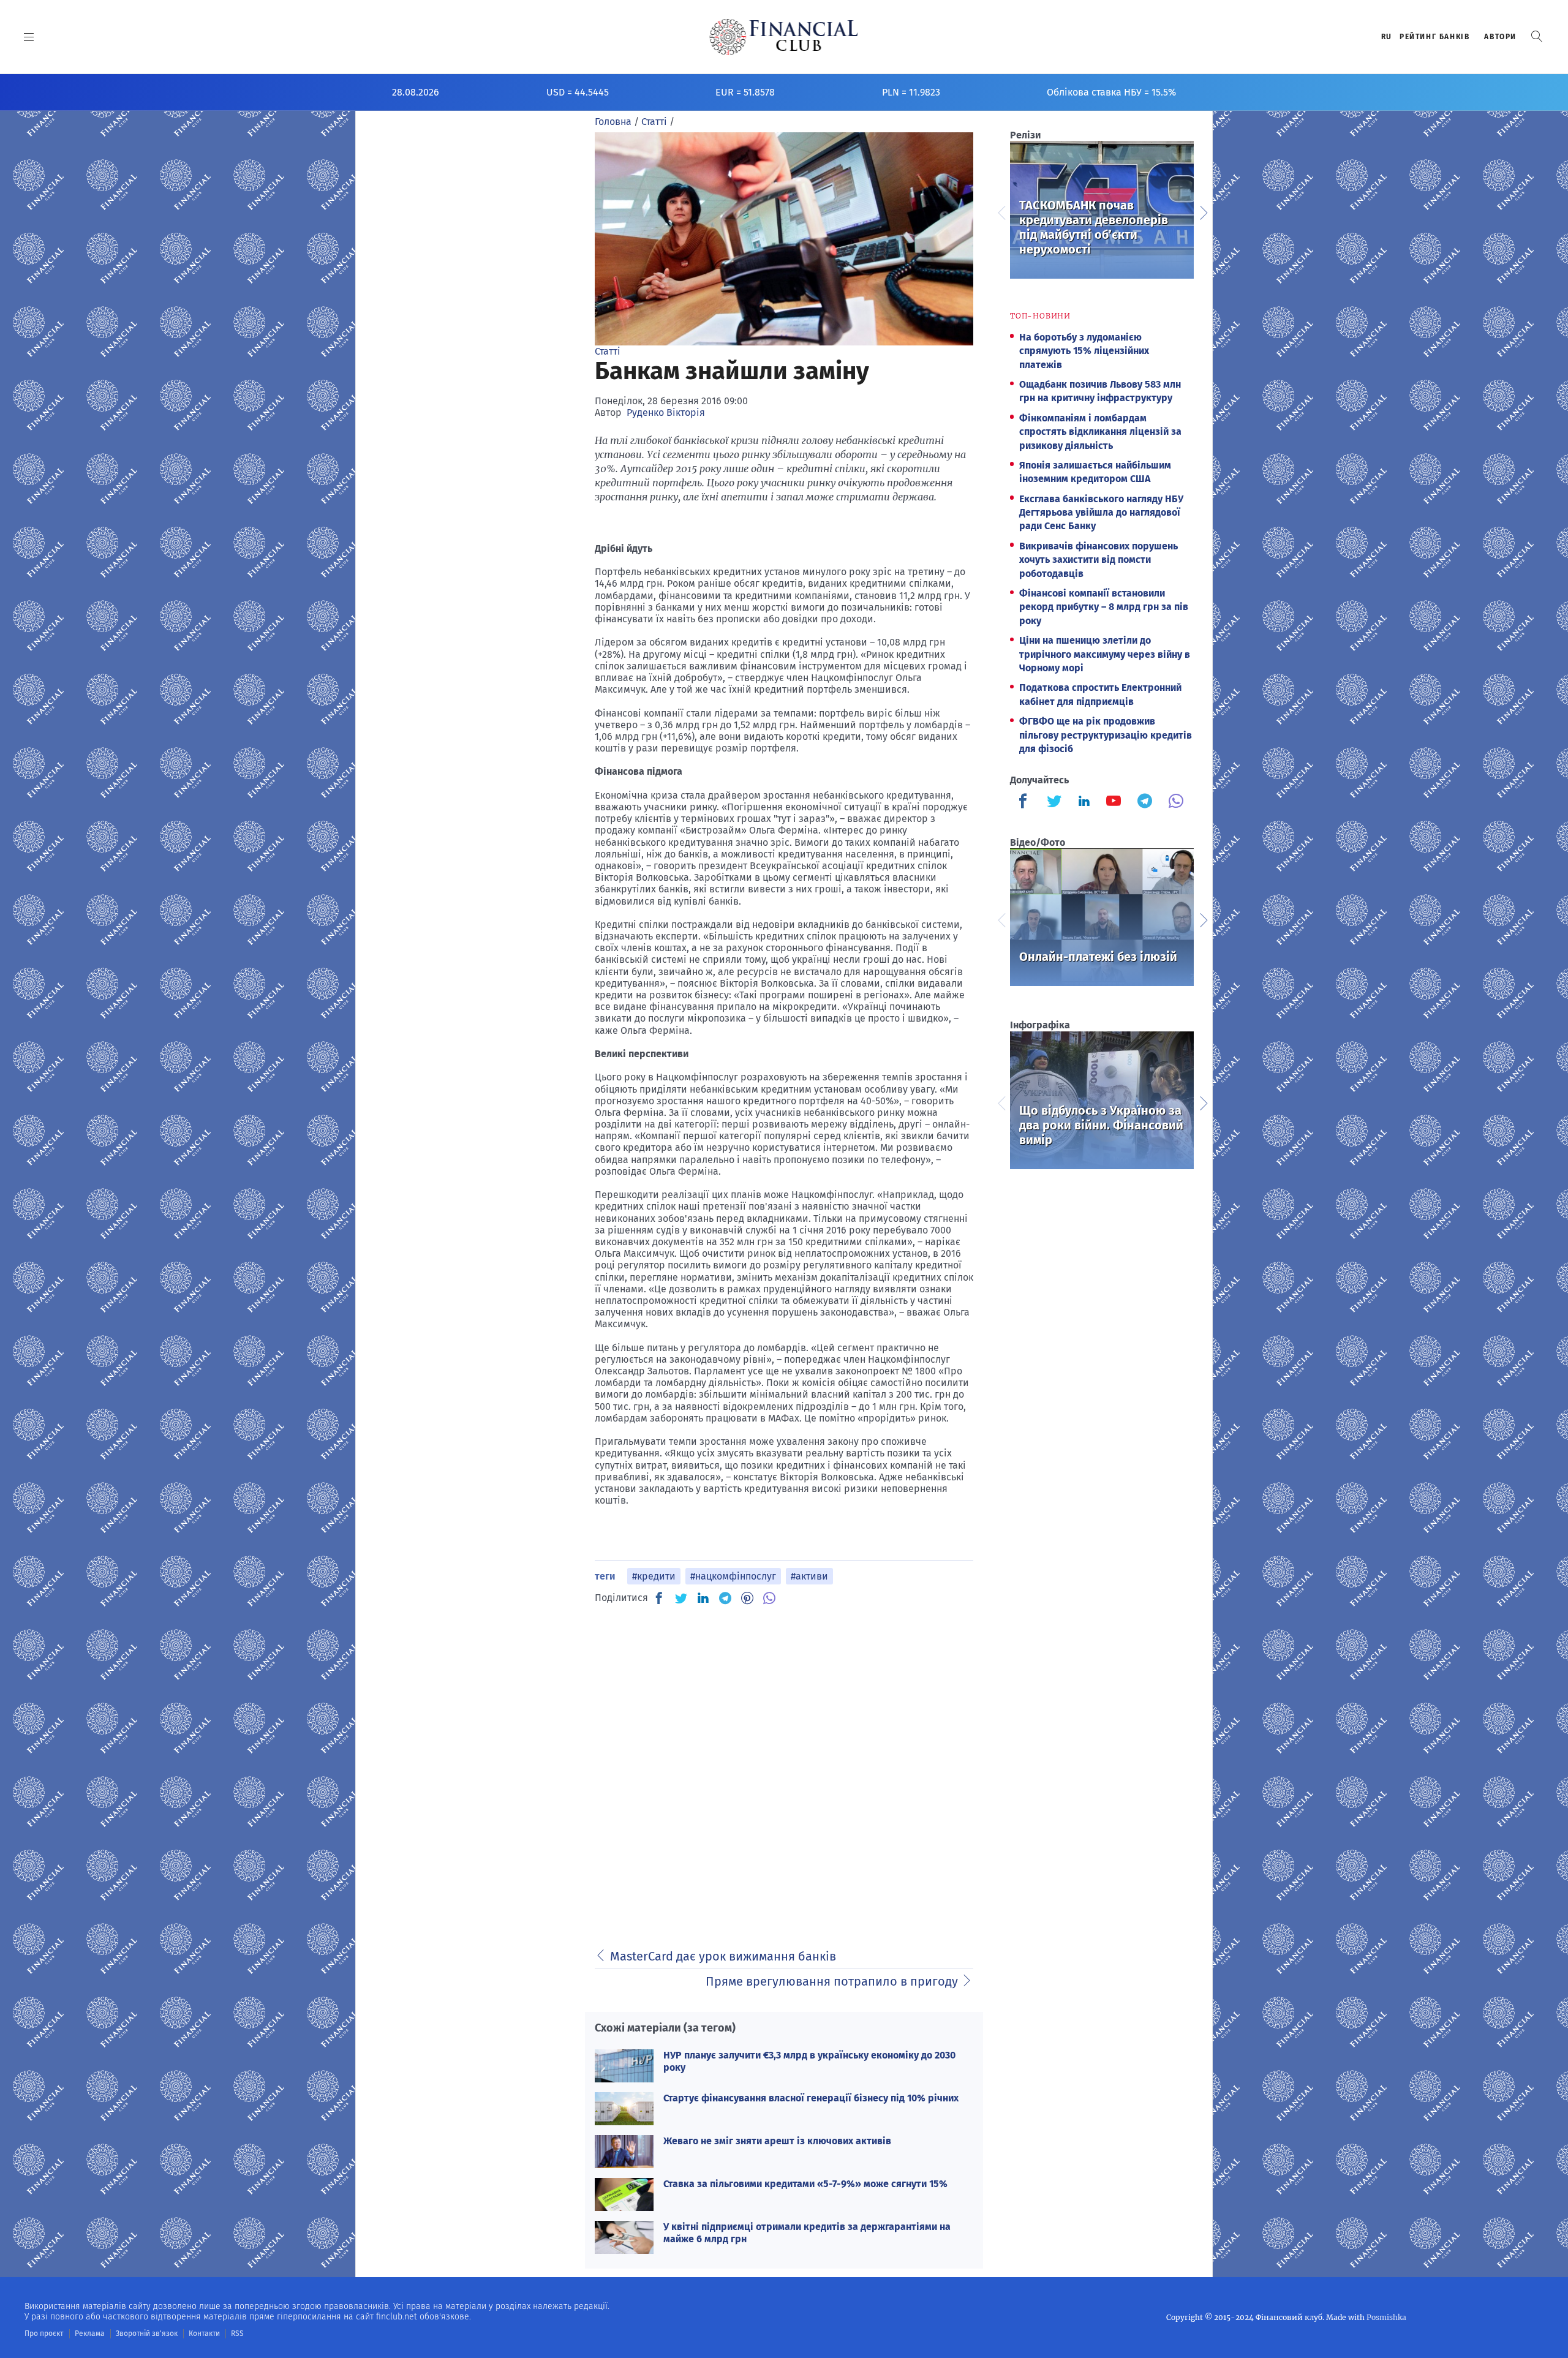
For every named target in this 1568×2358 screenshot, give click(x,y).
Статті (608, 351)
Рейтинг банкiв (1434, 37)
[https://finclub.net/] (784, 37)
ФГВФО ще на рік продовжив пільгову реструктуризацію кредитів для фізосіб (1106, 735)
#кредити (654, 1576)
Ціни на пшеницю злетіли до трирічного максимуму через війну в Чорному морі (1105, 654)
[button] (1537, 36)
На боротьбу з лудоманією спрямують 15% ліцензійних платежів (1084, 351)
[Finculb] (1025, 802)
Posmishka (1386, 2317)
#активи (809, 1576)
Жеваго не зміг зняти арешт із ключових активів (777, 2141)
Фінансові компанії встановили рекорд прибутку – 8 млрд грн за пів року (1104, 607)
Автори (1500, 37)
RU (1387, 37)
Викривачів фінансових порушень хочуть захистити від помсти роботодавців (1099, 560)
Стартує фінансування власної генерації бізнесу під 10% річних (811, 2098)
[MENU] (29, 37)
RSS (237, 2334)
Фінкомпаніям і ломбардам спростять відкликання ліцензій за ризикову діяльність (1100, 432)
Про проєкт (44, 2334)
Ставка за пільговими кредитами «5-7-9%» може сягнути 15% (805, 2184)
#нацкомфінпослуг (733, 1576)
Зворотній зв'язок (147, 2334)
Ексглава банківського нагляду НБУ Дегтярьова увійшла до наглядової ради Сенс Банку (1101, 513)
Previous (1001, 211)
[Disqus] (784, 1770)
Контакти (204, 2334)
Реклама (90, 2334)
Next (1203, 211)
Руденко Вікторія (666, 412)
